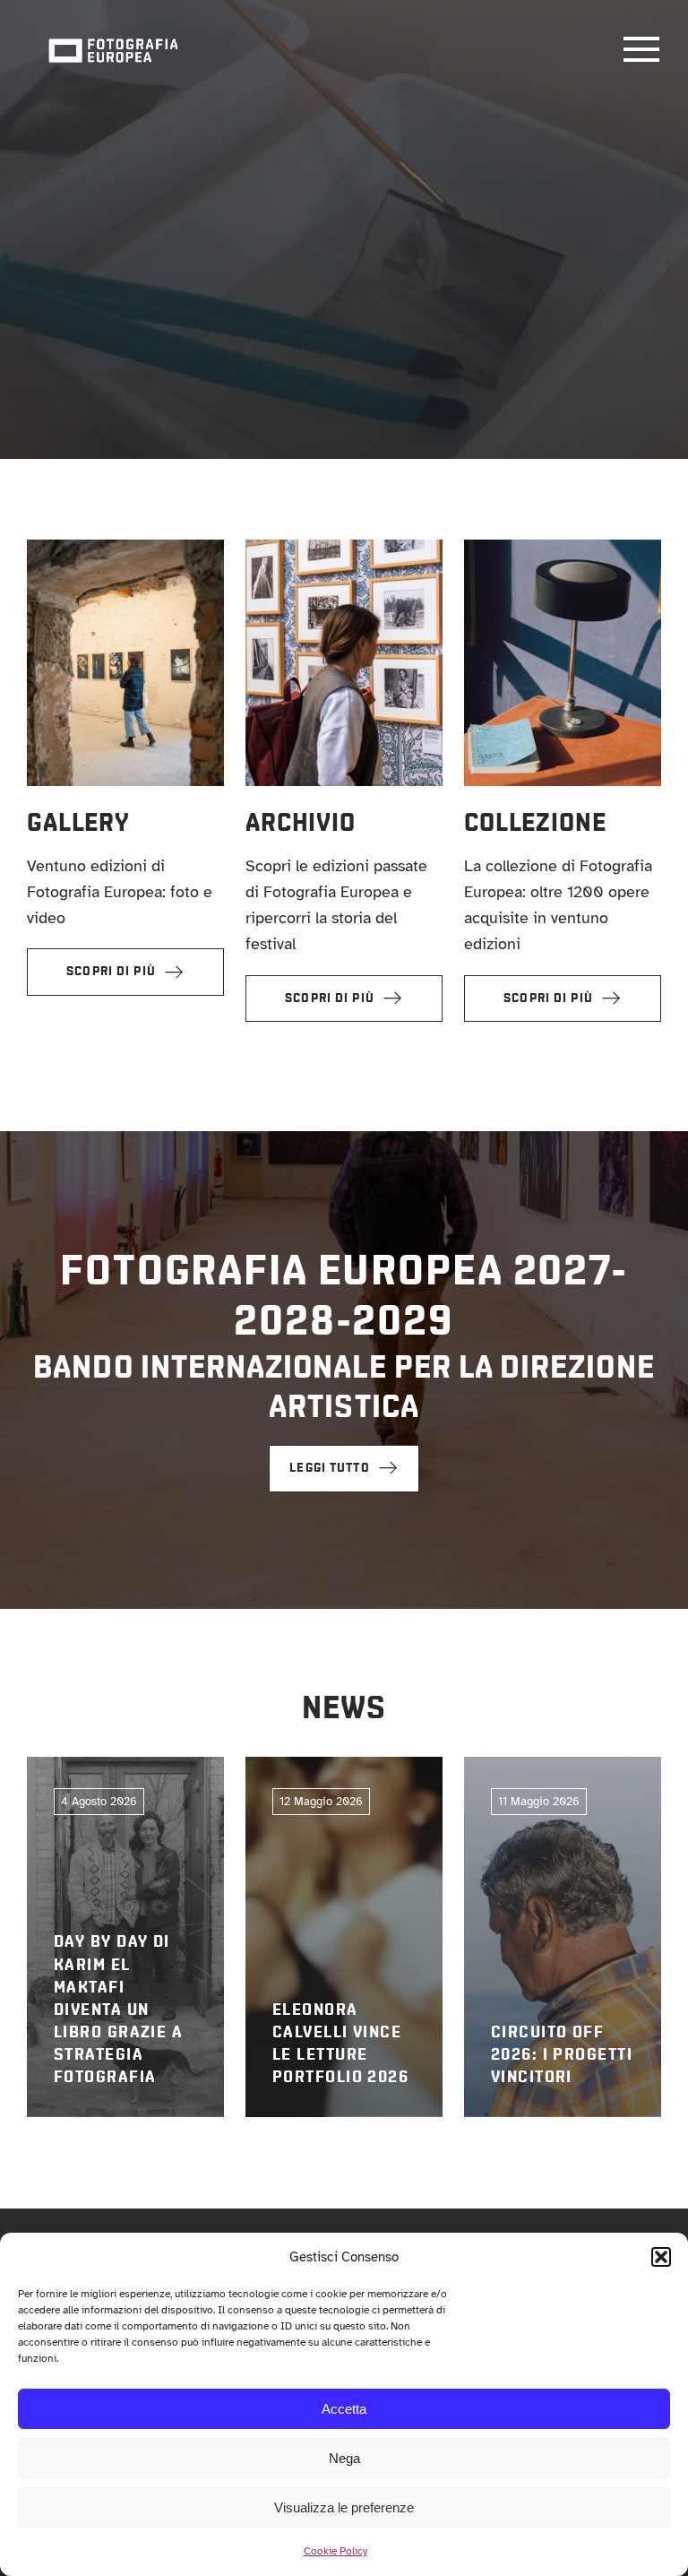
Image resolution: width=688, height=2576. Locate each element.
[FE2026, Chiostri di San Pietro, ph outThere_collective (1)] (125, 548)
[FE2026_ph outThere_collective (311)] (344, 548)
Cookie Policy (335, 2551)
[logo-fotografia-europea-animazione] (113, 37)
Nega (344, 2458)
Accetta (344, 2409)
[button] (661, 2257)
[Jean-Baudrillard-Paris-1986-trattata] (563, 548)
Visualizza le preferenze (344, 2507)
